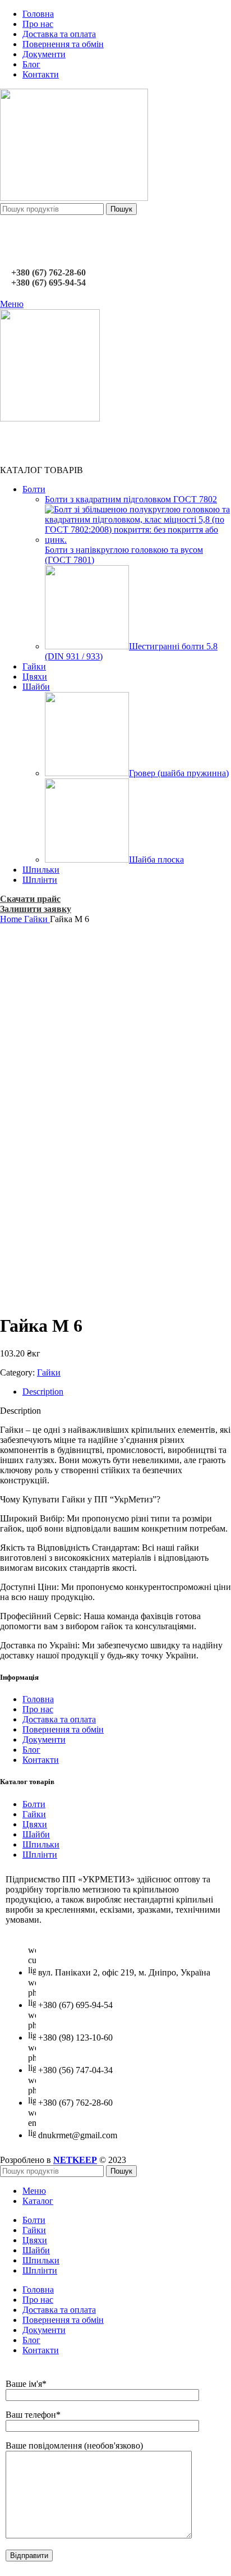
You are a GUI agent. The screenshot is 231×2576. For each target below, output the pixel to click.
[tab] (127, 1392)
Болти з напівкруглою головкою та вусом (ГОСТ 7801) (124, 555)
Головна (38, 1699)
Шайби (36, 1834)
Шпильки (41, 1844)
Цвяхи (35, 1824)
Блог (31, 1750)
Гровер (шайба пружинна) (179, 773)
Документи (44, 1740)
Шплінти (40, 1855)
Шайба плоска (156, 860)
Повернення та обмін (63, 1729)
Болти (34, 1804)
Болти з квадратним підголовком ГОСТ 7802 (131, 499)
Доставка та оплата (59, 1719)
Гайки (37, 919)
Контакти (41, 1760)
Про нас (38, 1709)
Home (12, 919)
